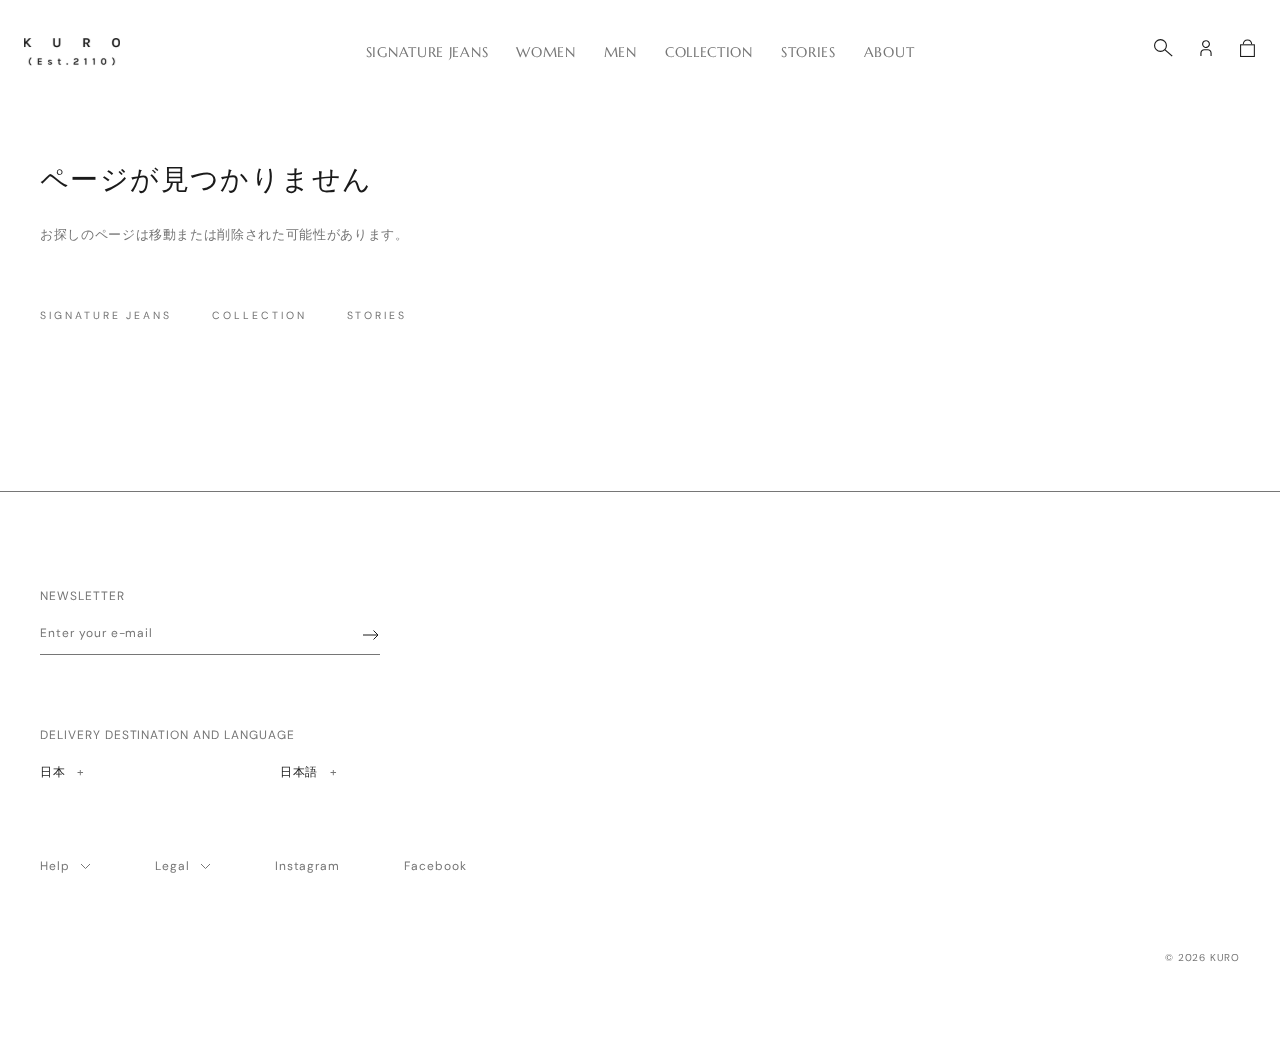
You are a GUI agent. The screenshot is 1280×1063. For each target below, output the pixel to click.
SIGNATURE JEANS (427, 52)
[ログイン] (1206, 48)
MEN (620, 52)
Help (55, 866)
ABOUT (889, 52)
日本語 (299, 771)
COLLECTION (709, 52)
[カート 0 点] (1247, 48)
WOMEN (546, 52)
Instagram (308, 866)
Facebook (435, 866)
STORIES (808, 52)
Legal (172, 866)
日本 (61, 771)
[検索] (1163, 48)
